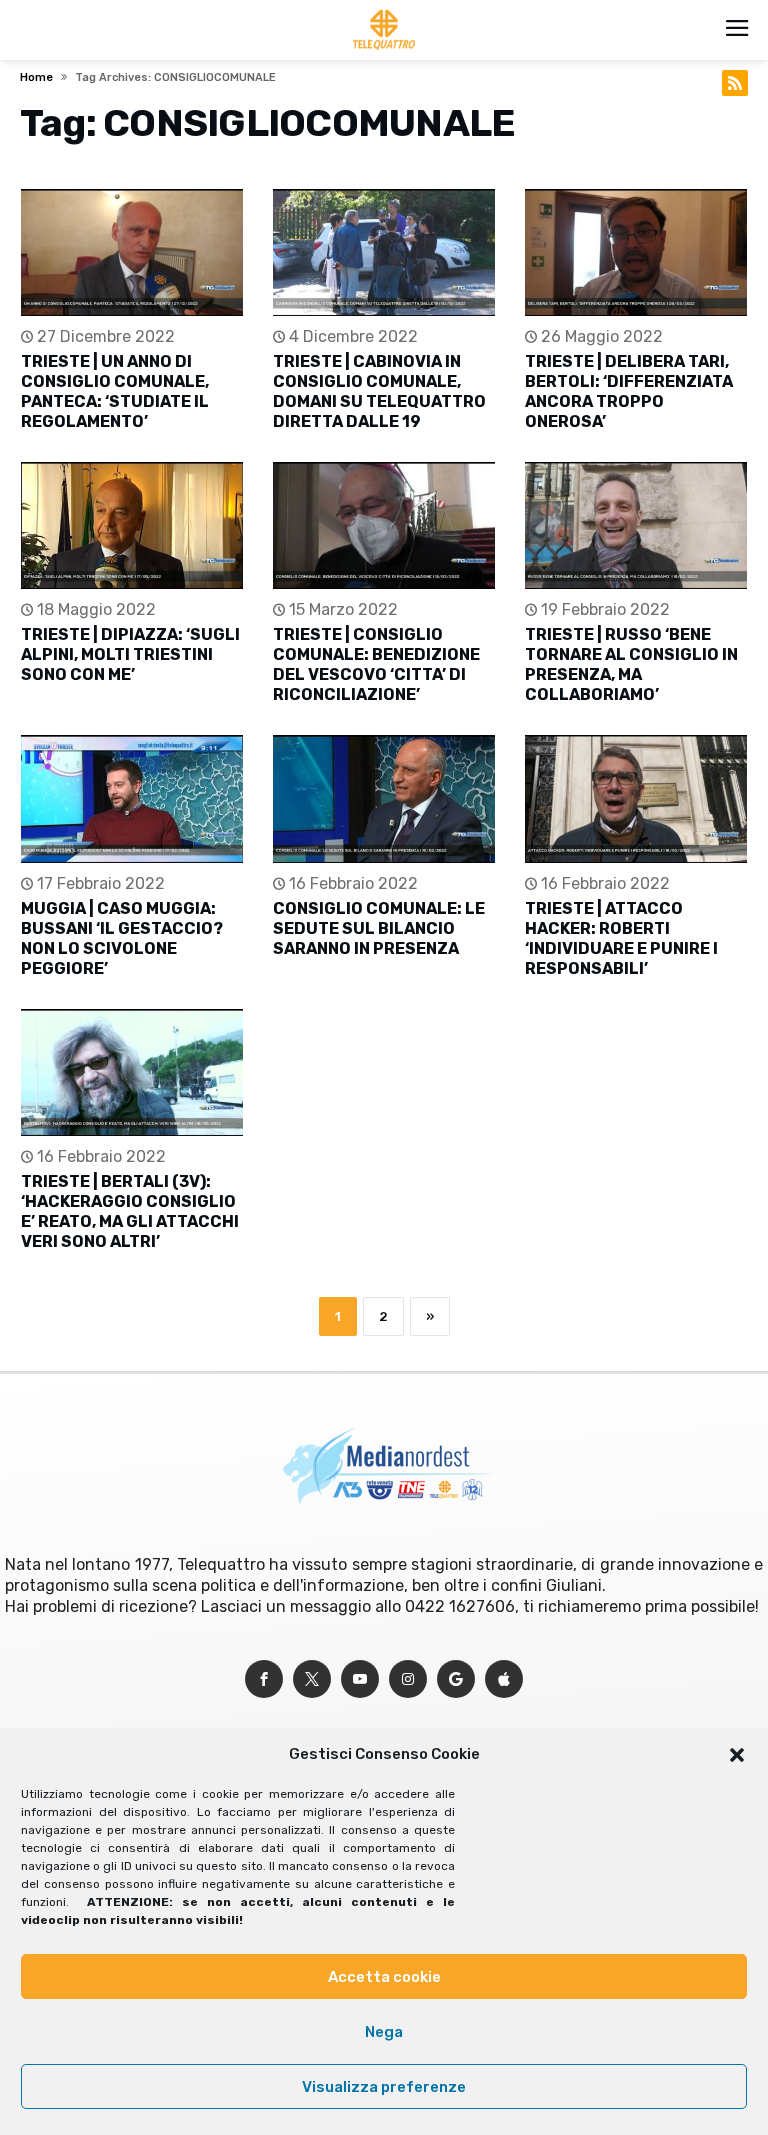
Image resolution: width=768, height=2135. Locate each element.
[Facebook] (264, 1679)
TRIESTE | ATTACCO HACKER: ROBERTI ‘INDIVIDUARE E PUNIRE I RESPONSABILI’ (621, 938)
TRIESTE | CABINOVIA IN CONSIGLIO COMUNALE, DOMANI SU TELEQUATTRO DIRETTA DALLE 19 (379, 391)
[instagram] (408, 1679)
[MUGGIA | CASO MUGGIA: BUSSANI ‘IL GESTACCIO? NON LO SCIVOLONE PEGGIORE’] (132, 798)
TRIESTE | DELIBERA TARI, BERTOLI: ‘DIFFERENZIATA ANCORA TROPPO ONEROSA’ (629, 391)
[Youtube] (360, 1679)
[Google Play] (456, 1679)
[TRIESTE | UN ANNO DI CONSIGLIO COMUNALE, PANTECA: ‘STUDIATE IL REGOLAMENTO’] (132, 252)
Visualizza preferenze (384, 2087)
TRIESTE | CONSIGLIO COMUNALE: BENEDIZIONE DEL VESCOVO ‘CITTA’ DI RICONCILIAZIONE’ (376, 664)
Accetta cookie (384, 1977)
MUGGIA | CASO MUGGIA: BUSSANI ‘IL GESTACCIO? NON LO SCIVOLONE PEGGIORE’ (122, 938)
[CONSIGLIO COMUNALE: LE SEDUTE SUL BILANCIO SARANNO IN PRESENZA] (384, 798)
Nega (384, 2032)
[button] (737, 1755)
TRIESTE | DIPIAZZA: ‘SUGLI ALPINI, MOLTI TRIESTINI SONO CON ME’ (130, 654)
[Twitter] (312, 1679)
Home (36, 77)
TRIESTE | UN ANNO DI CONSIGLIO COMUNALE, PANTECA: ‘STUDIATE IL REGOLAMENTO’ (115, 391)
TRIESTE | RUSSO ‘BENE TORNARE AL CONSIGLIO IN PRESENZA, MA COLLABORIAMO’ (631, 664)
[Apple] (504, 1679)
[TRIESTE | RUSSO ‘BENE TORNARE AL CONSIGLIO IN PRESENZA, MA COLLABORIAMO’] (636, 525)
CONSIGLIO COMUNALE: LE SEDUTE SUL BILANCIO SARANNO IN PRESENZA (379, 928)
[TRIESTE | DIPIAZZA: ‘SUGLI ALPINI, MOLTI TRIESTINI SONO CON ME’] (132, 525)
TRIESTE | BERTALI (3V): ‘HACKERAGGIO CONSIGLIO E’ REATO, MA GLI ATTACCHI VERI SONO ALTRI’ (130, 1211)
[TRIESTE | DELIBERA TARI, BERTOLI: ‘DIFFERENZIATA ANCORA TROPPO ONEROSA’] (636, 252)
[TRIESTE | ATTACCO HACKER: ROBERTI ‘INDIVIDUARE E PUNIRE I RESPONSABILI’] (636, 798)
